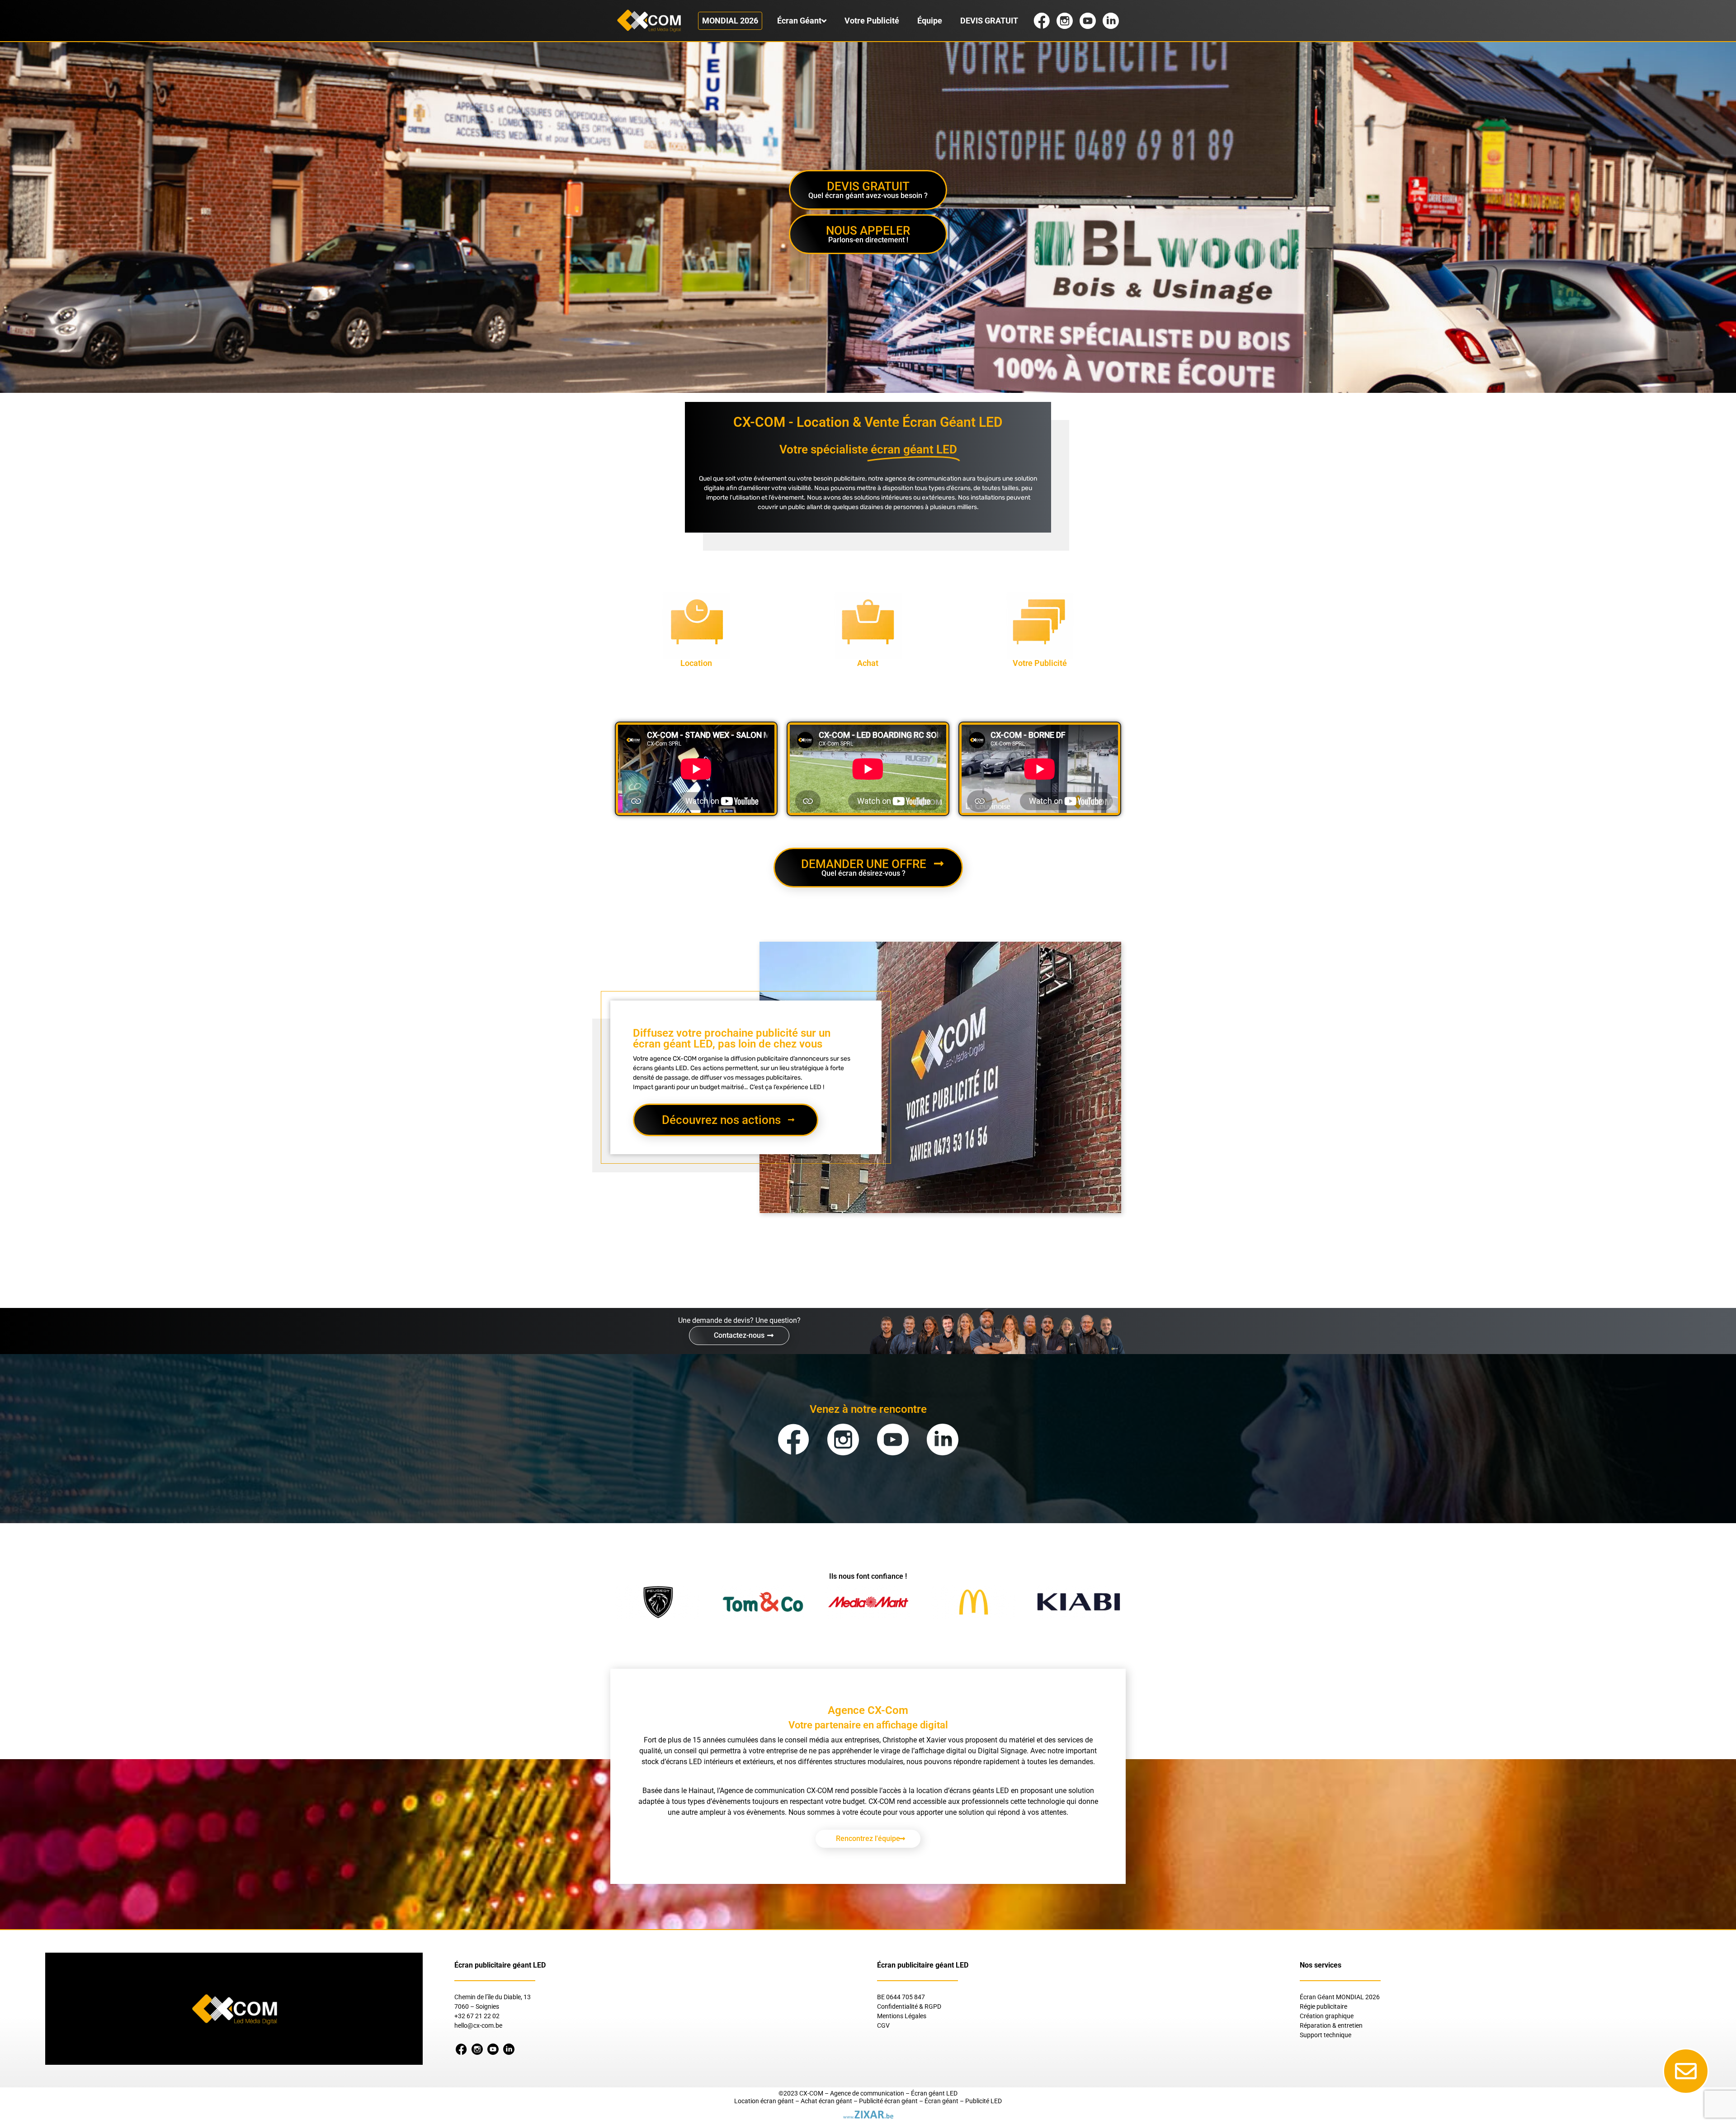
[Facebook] (793, 1440)
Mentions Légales (902, 2016)
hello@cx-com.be (478, 2025)
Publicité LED (984, 2101)
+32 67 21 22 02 (477, 2016)
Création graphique (1327, 2016)
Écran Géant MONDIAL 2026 (1340, 1997)
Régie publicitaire (1323, 2006)
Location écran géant (764, 2101)
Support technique (1326, 2035)
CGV (883, 2025)
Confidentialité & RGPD (909, 2006)
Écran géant (941, 2101)
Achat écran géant (826, 2101)
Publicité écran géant (888, 2101)
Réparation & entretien (1331, 2025)
